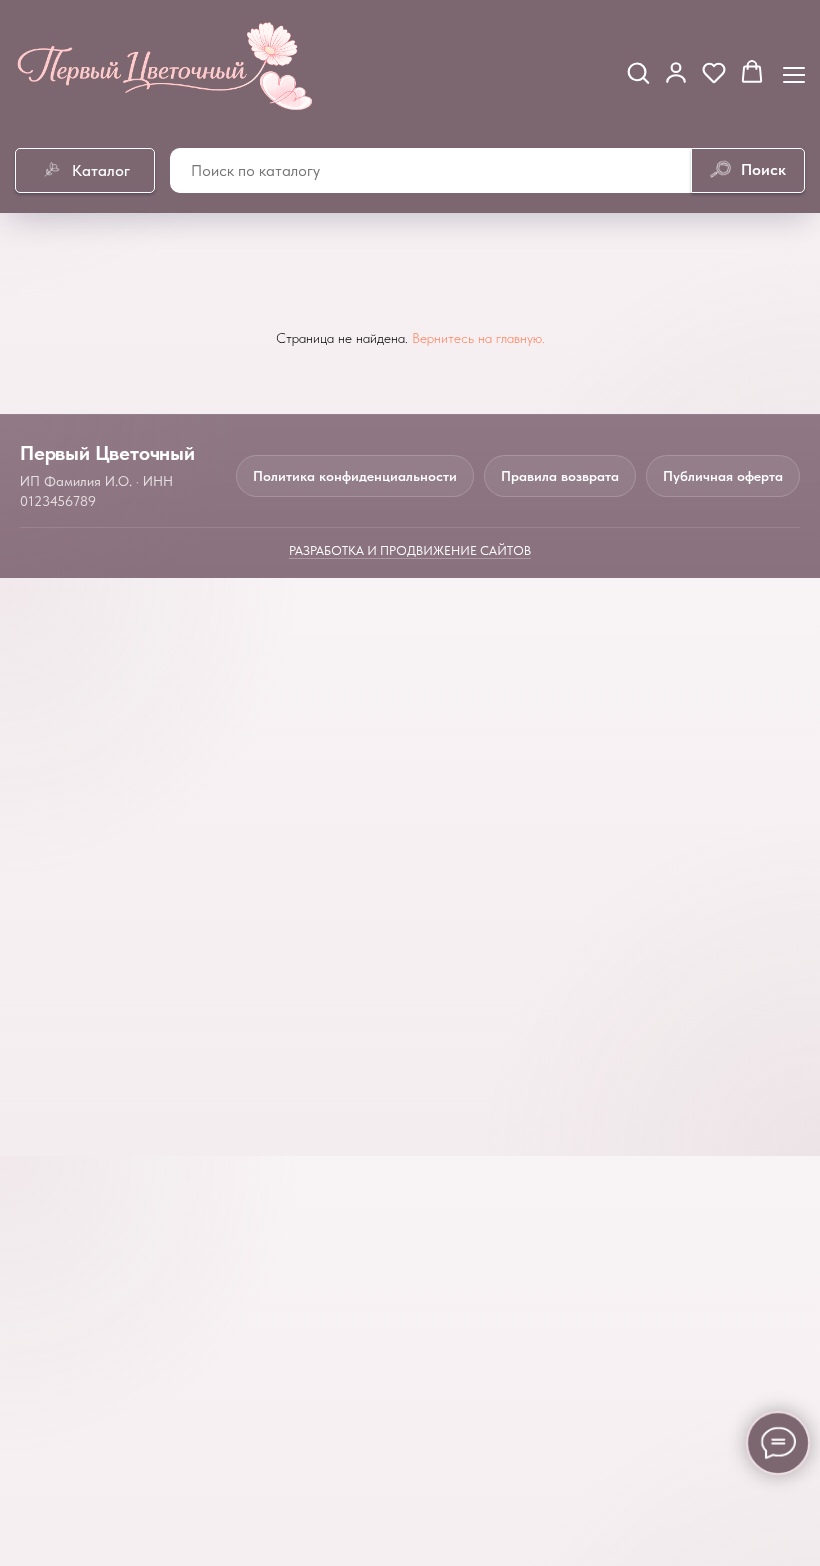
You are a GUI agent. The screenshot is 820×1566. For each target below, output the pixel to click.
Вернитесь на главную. (478, 338)
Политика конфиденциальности (355, 476)
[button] (638, 72)
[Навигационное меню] (794, 73)
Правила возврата (560, 476)
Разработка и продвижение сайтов (410, 550)
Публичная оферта (723, 476)
